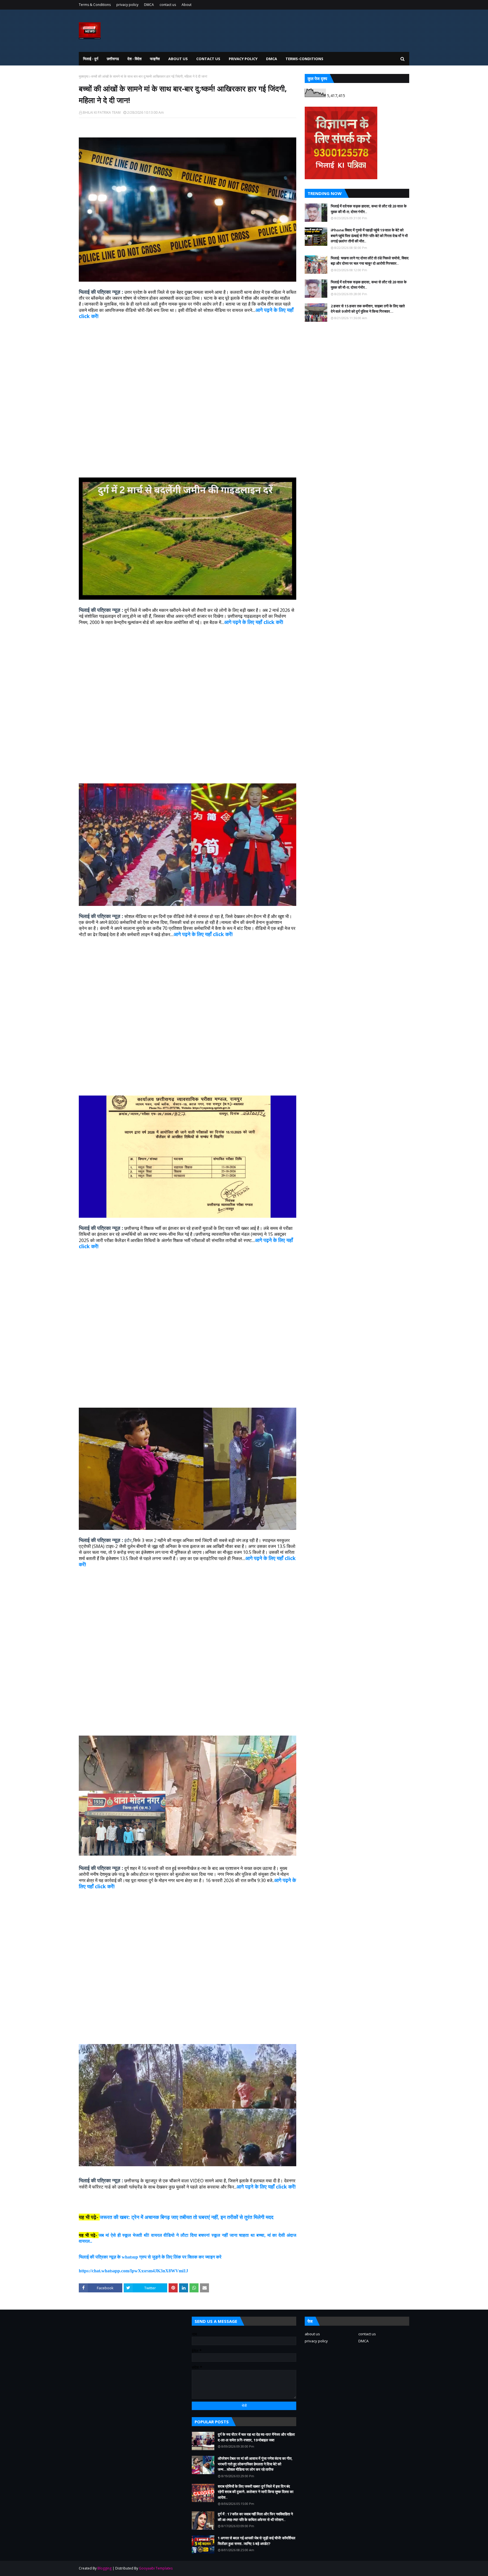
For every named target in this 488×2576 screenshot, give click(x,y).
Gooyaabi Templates (156, 2568)
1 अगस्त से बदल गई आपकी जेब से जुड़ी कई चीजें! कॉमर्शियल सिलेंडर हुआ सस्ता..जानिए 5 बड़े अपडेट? (257, 2541)
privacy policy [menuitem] (243, 59)
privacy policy (127, 5)
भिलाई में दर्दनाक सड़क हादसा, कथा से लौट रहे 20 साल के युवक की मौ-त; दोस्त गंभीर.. (369, 209)
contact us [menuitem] (208, 59)
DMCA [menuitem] (272, 59)
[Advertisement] (188, 398)
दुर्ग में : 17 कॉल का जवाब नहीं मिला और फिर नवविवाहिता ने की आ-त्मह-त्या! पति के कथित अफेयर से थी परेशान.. (255, 2517)
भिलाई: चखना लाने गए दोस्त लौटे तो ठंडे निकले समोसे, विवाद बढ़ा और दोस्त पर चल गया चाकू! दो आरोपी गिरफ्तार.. (370, 261)
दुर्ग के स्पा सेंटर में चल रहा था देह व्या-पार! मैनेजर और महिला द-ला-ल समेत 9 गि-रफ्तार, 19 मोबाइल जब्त (256, 2437)
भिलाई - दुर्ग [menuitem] (91, 59)
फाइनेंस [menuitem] (155, 59)
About (187, 5)
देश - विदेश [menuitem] (134, 59)
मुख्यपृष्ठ (84, 76)
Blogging (104, 2568)
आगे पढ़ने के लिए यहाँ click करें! (254, 622)
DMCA (149, 5)
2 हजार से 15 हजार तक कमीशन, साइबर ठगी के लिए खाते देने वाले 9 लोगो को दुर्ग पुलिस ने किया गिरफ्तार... (368, 309)
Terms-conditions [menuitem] (304, 59)
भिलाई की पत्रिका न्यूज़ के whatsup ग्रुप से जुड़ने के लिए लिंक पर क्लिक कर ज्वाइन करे (151, 2257)
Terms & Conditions (95, 5)
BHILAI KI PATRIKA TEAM (102, 112)
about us (312, 2334)
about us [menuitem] (178, 59)
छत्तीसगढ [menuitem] (113, 59)
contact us (168, 5)
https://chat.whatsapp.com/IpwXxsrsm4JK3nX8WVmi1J (133, 2271)
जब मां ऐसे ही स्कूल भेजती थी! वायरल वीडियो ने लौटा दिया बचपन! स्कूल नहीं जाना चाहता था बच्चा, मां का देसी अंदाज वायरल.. (188, 2238)
